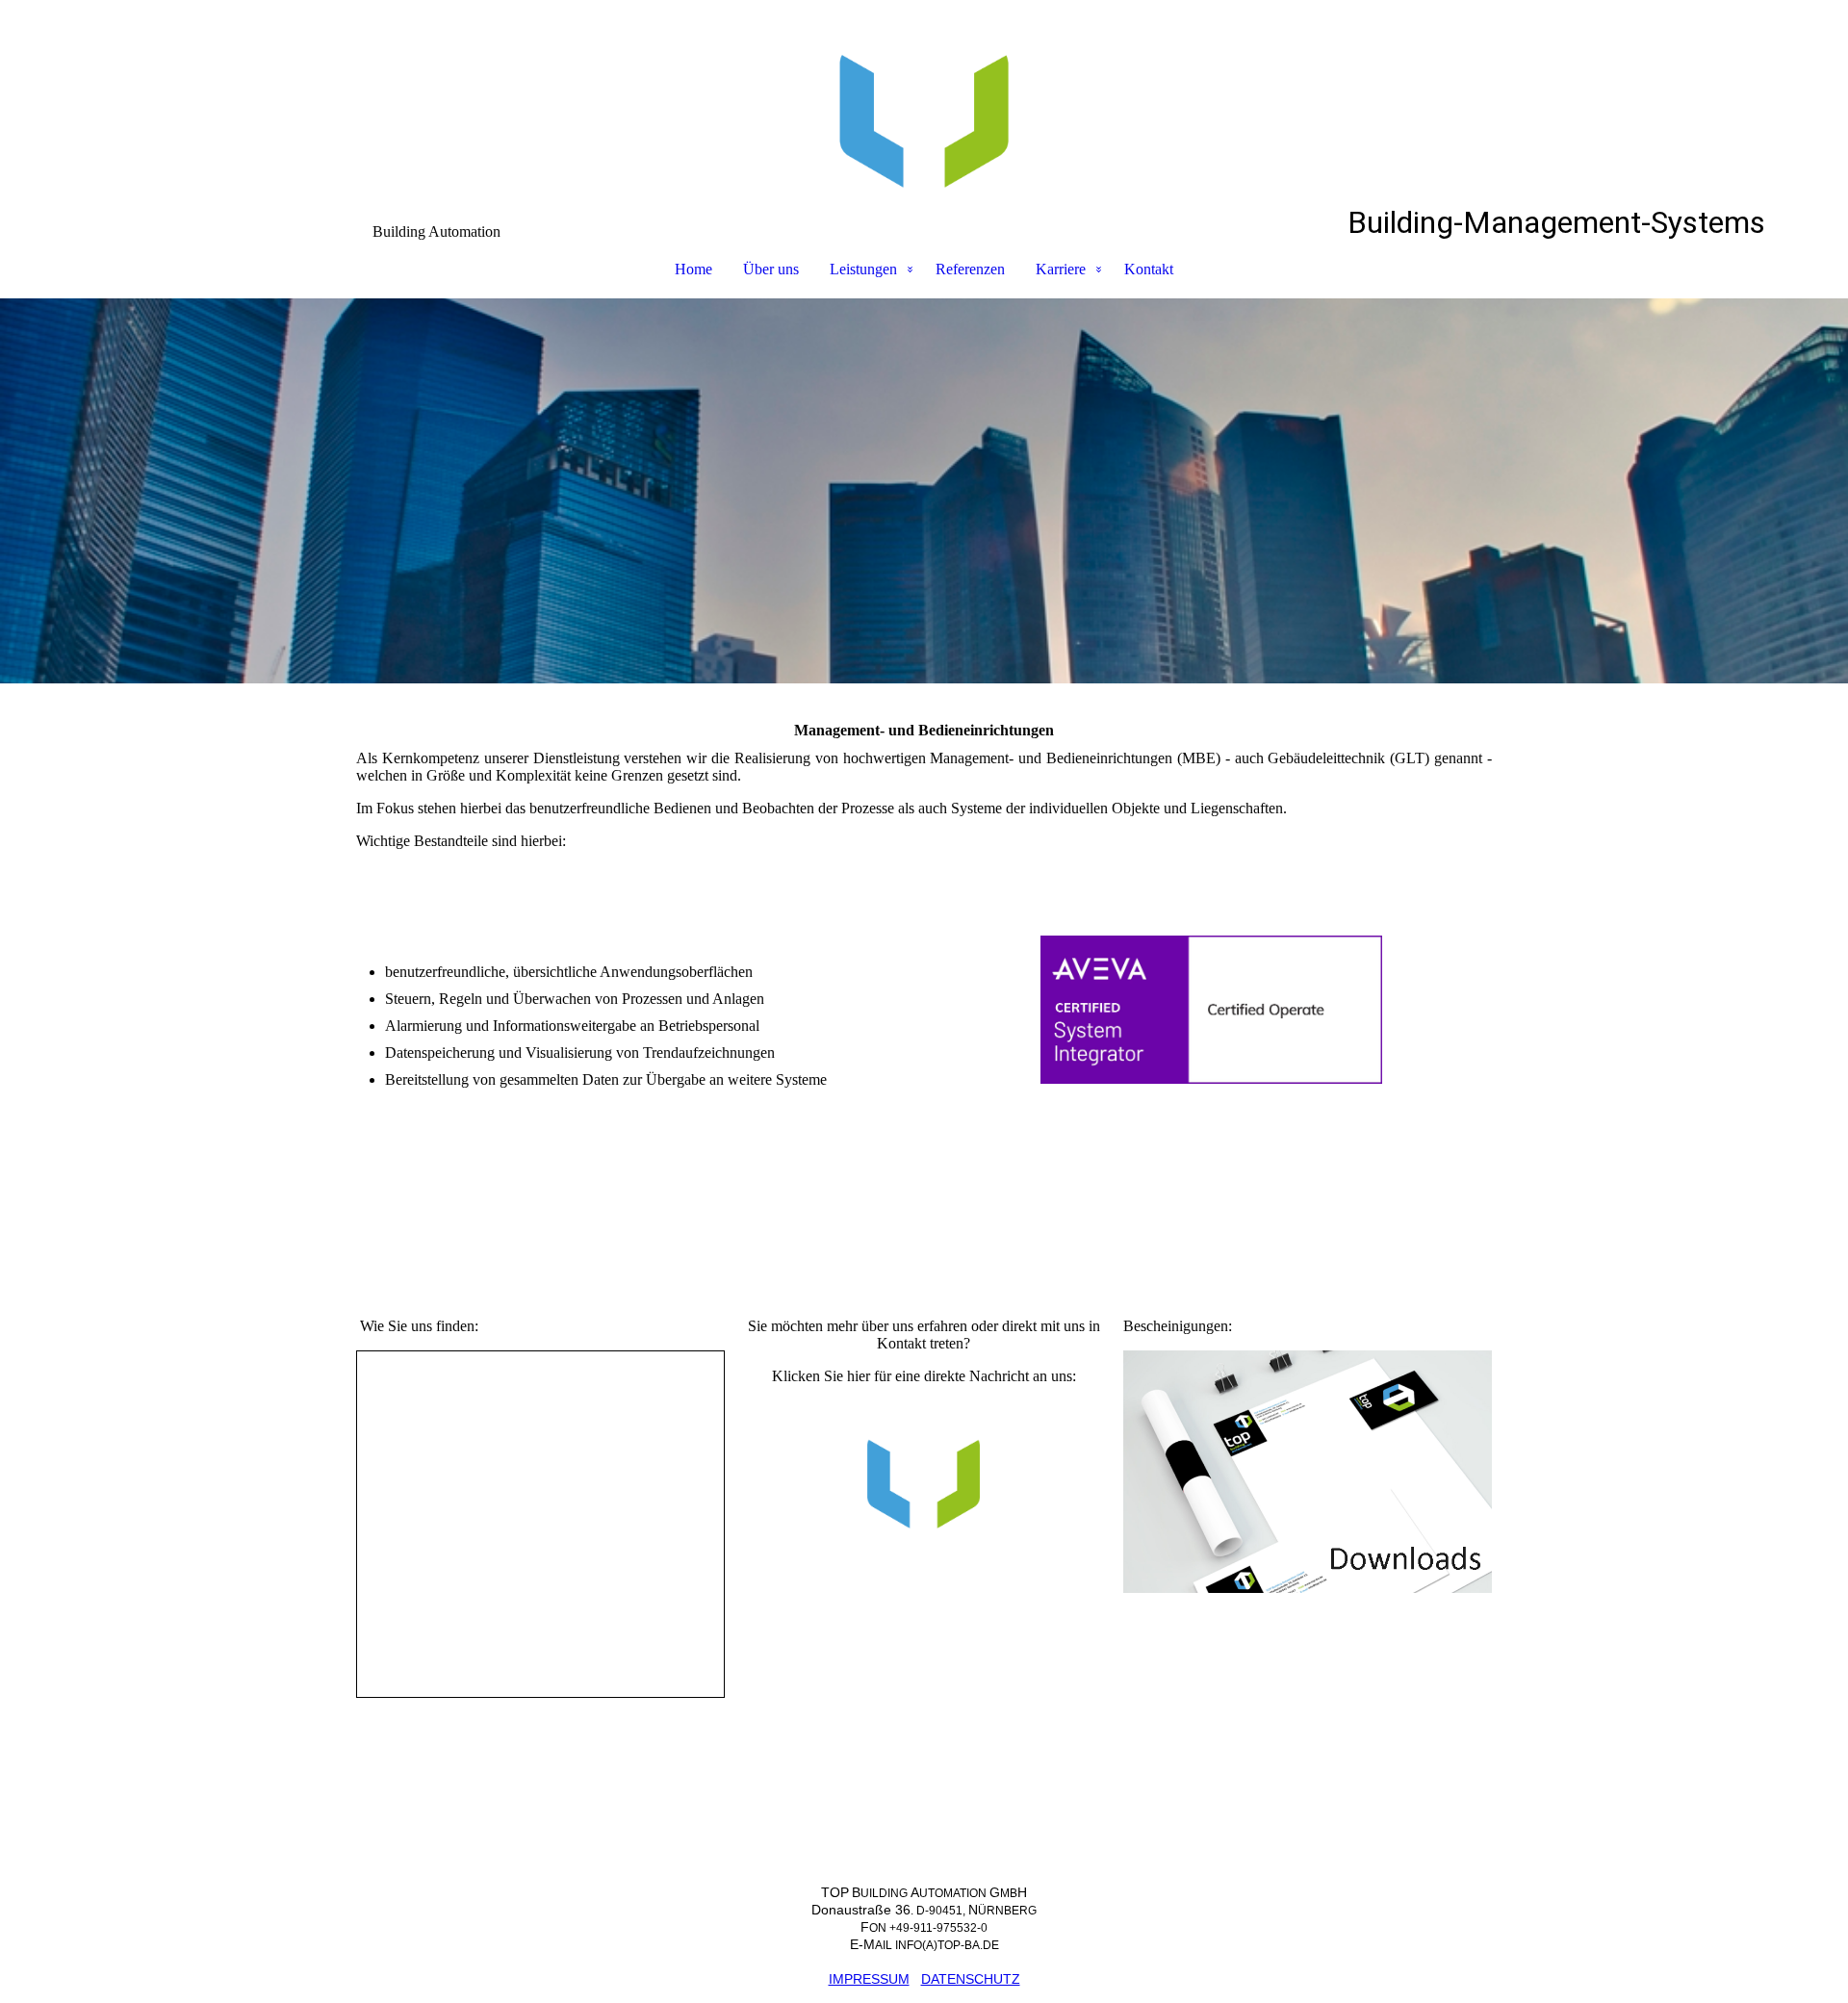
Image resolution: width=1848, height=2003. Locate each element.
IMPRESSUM (869, 1979)
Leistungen (863, 269)
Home (693, 269)
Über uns (771, 269)
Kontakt (1149, 269)
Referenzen (970, 269)
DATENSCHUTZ (971, 1979)
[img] (924, 102)
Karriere (1061, 269)
